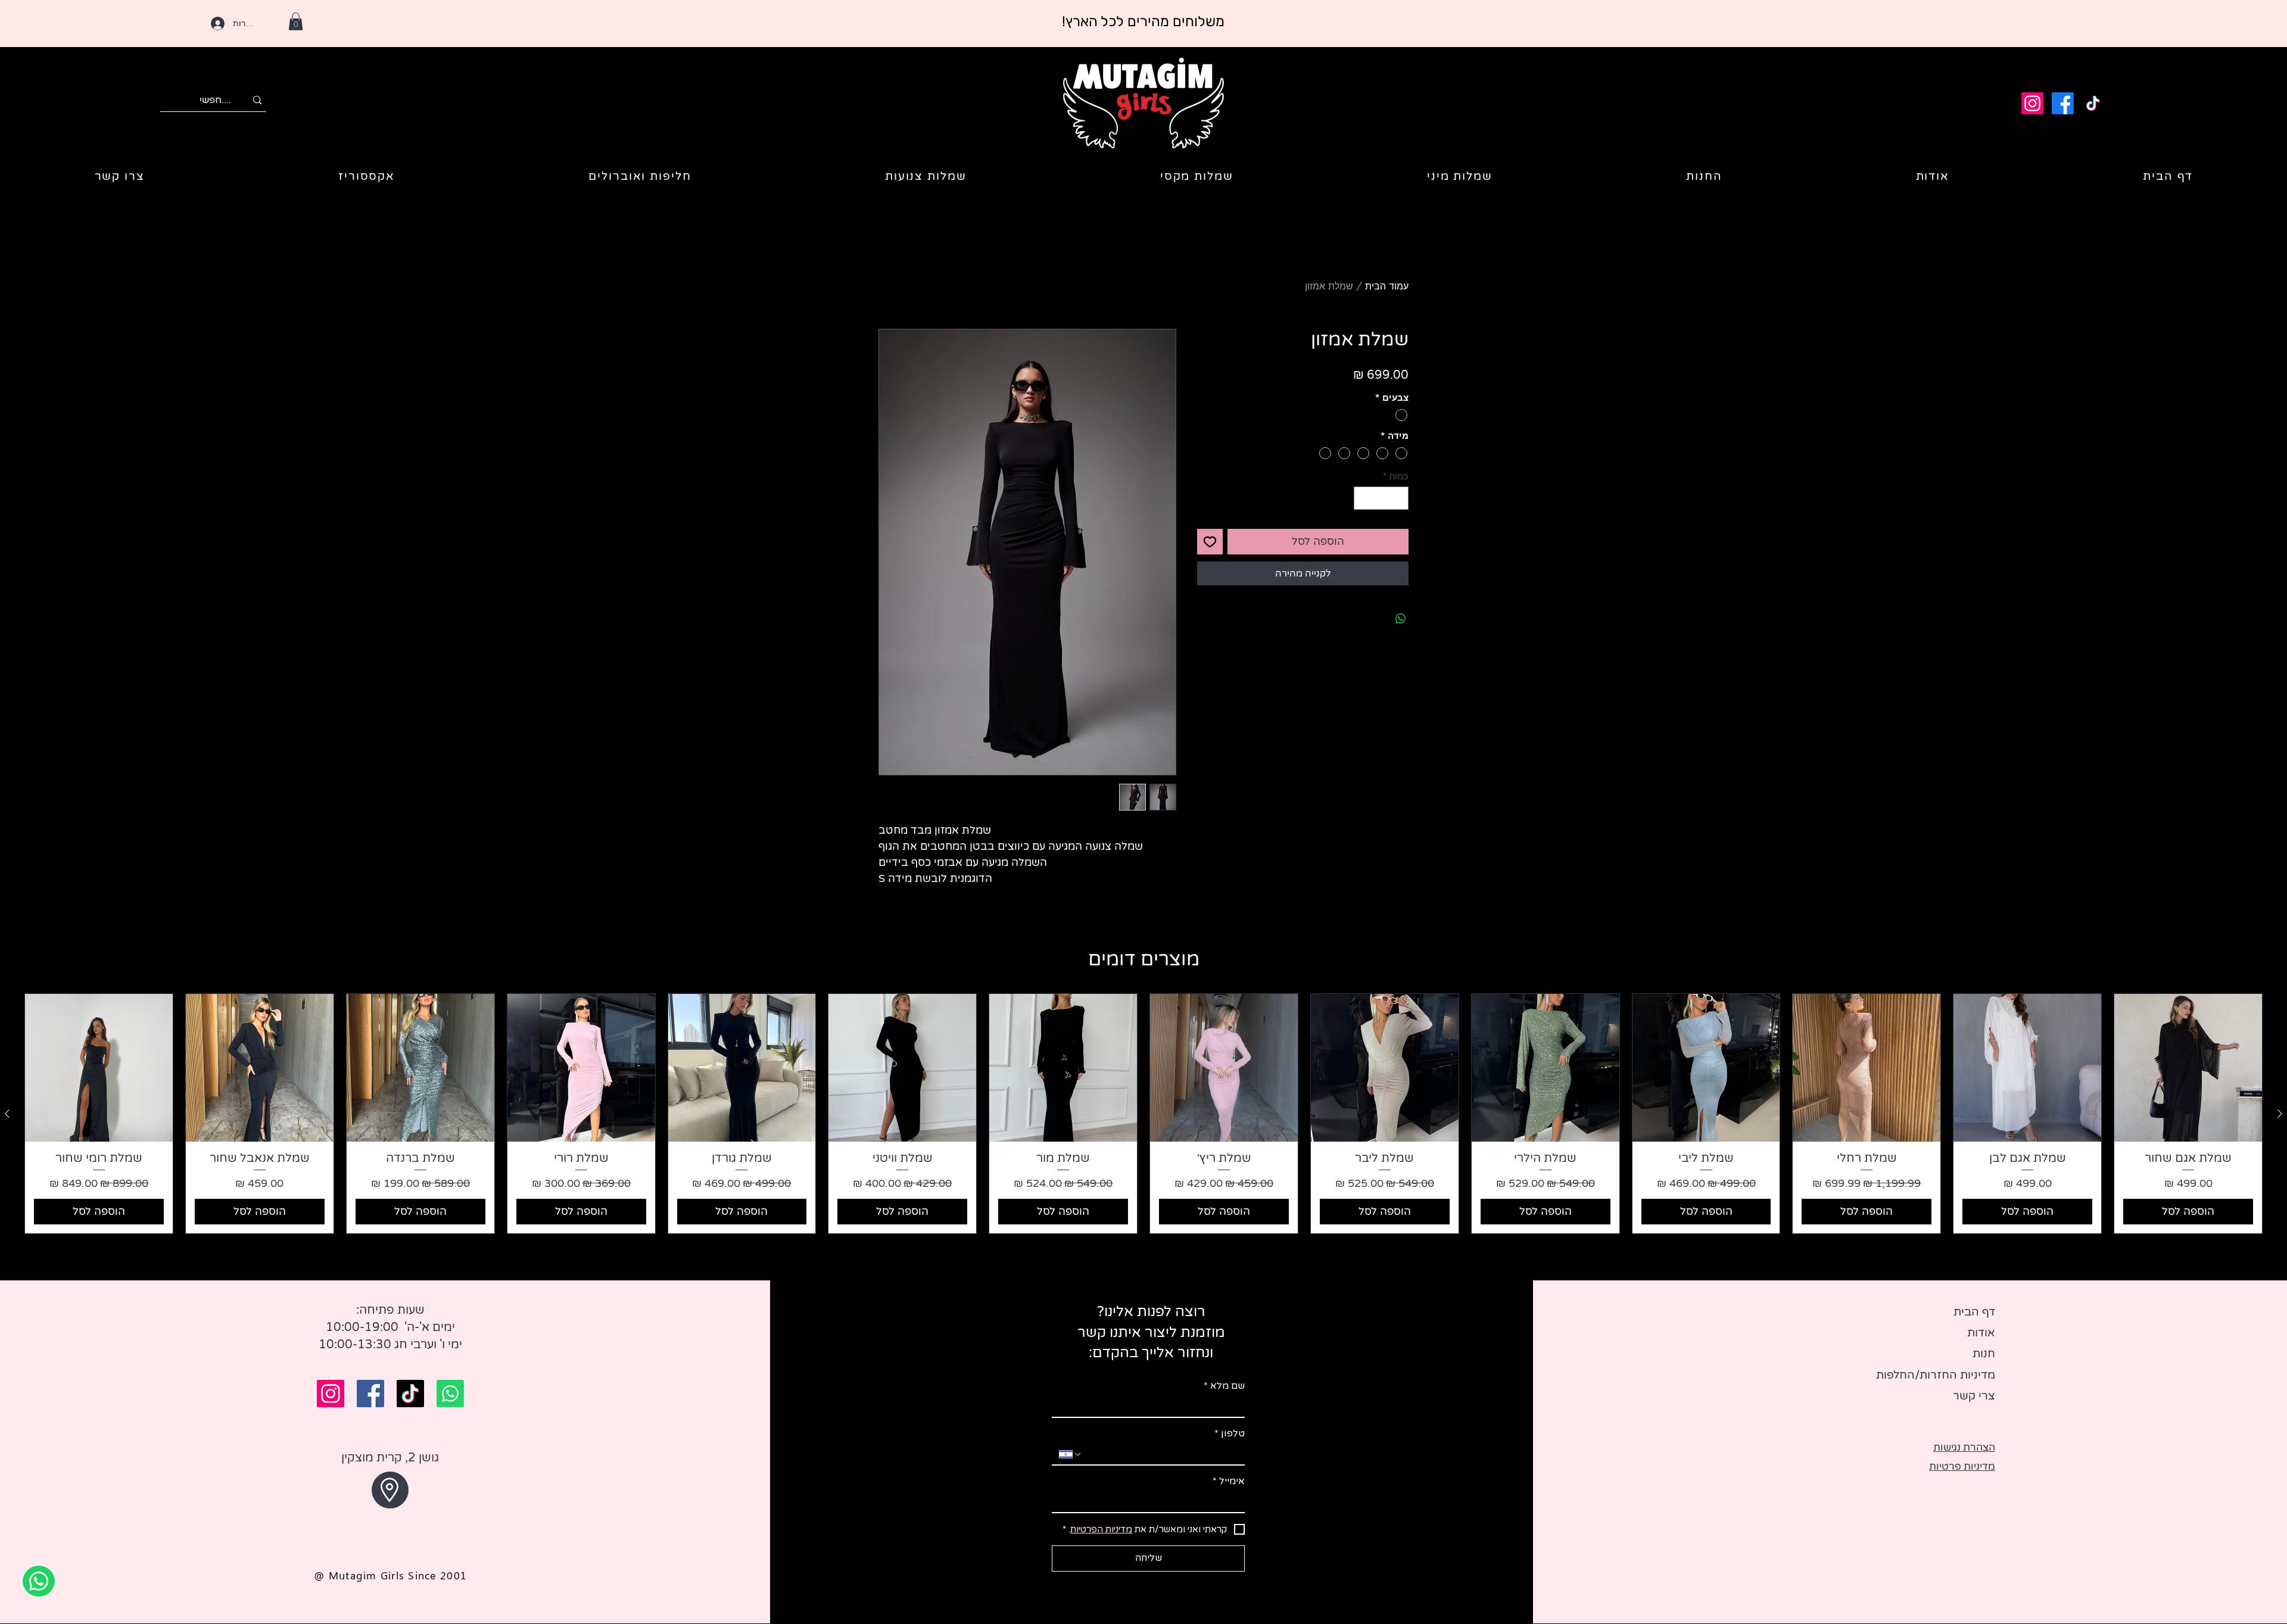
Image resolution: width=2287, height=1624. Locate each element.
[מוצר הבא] (7, 1114)
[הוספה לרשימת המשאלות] (1210, 542)
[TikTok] (2093, 103)
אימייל (1229, 1481)
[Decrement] (1399, 498)
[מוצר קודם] (2280, 1114)
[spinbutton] (1381, 498)
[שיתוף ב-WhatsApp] (1401, 619)
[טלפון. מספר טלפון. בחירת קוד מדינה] (1070, 1454)
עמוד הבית (1387, 286)
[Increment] (1364, 498)
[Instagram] (2032, 103)
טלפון (1230, 1433)
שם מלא (1224, 1386)
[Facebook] (2063, 103)
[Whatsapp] (450, 1394)
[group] (1143, 1114)
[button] (296, 21)
